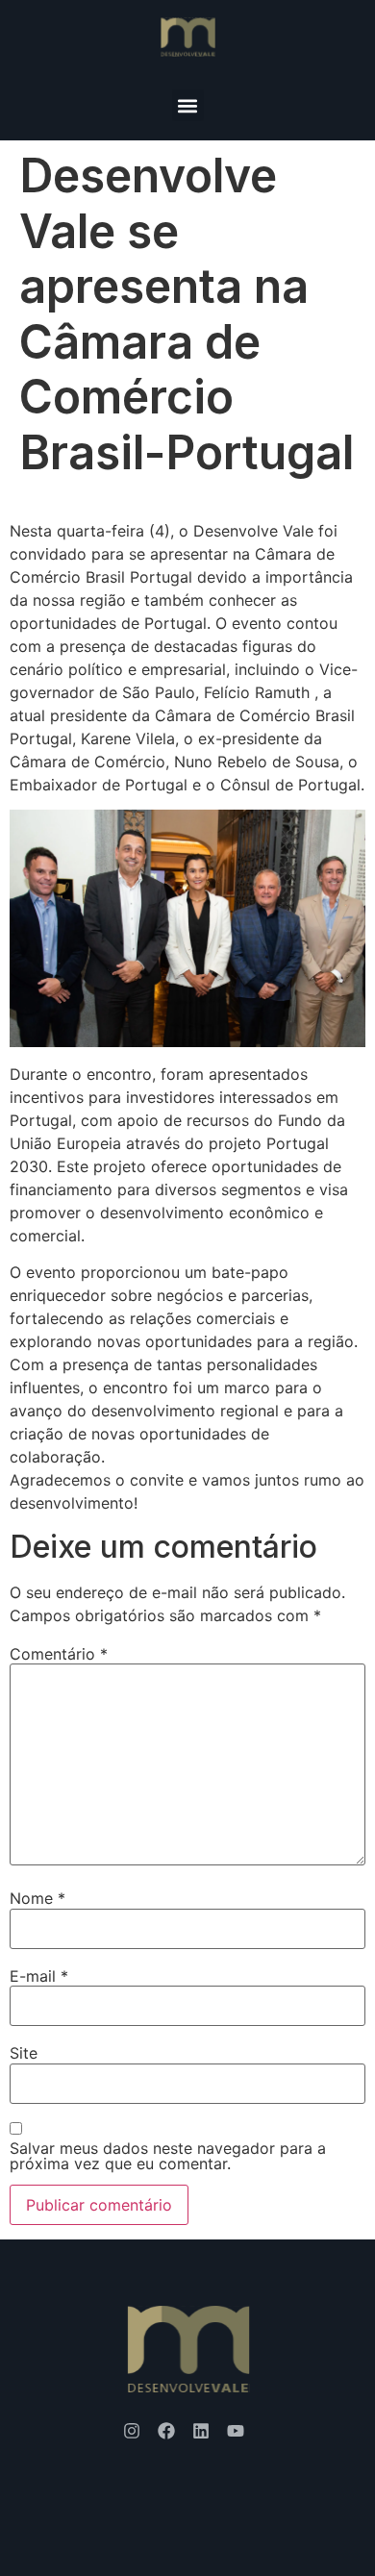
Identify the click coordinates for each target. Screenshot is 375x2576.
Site (24, 2053)
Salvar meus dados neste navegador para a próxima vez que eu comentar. (168, 2156)
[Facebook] (166, 2431)
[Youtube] (236, 2431)
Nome (37, 1898)
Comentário (59, 1654)
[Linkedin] (201, 2431)
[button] (188, 105)
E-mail (39, 1976)
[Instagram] (132, 2431)
